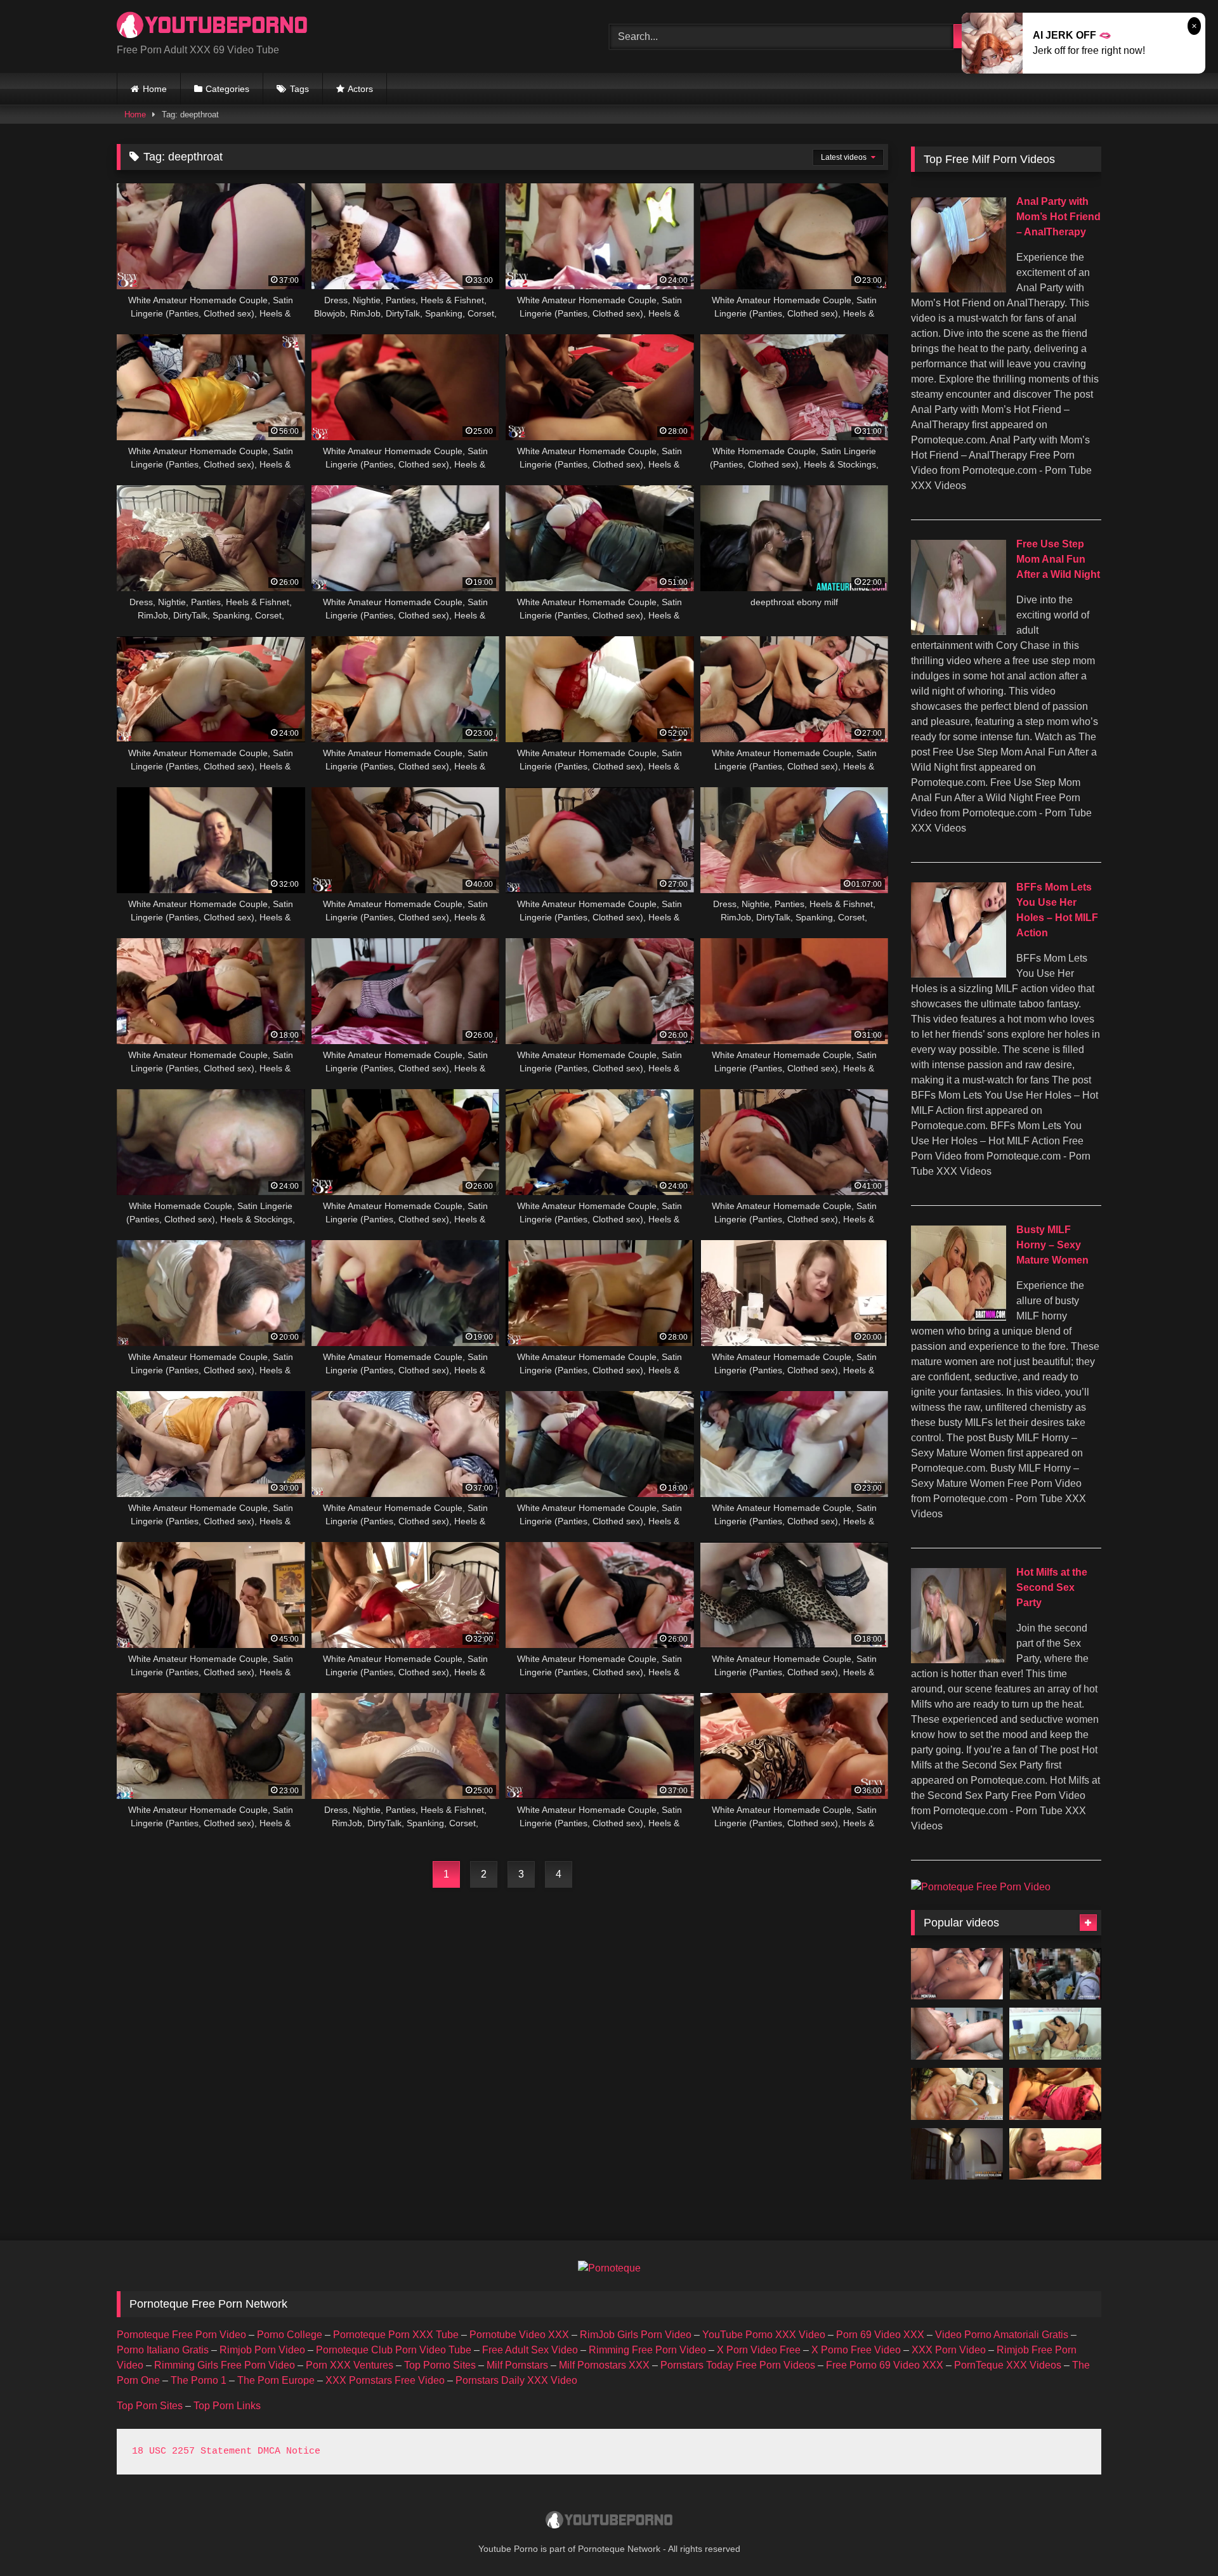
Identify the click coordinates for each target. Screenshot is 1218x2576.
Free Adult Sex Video (530, 2350)
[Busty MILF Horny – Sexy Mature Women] (959, 1317)
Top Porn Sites (150, 2406)
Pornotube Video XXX (519, 2335)
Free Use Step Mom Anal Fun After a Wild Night (1058, 559)
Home (155, 89)
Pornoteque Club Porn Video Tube (394, 2350)
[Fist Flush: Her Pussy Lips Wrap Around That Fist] (957, 2094)
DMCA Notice (289, 2451)
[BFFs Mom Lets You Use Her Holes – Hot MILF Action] (959, 974)
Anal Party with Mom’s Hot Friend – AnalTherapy (1058, 217)
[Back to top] (1179, 2538)
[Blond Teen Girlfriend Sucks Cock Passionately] (1055, 2154)
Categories (227, 89)
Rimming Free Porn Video (647, 2350)
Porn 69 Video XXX (880, 2335)
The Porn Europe (276, 2380)
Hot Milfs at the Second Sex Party (1052, 1587)
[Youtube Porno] (212, 26)
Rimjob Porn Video (262, 2350)
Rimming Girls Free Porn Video (225, 2365)
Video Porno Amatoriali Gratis (1002, 2335)
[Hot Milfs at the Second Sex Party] (959, 1660)
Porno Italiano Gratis (163, 2350)
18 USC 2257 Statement (192, 2451)
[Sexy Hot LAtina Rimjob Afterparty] (957, 2034)
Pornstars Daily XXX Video (516, 2380)
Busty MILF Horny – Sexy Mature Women (1052, 1245)
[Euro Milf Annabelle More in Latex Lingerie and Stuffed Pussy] (1055, 2034)
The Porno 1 (199, 2380)
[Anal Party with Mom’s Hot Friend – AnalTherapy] (959, 289)
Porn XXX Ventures (350, 2365)
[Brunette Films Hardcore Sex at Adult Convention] (1055, 1974)
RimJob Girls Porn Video (636, 2335)
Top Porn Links (227, 2406)
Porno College (290, 2335)
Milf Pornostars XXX (604, 2365)
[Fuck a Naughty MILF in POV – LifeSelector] (957, 2154)
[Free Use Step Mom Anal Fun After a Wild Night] (959, 631)
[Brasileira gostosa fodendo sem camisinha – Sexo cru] (957, 1974)
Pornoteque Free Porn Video (181, 2335)
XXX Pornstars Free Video (385, 2380)
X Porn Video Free (759, 2350)
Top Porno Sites (440, 2365)
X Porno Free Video (856, 2350)
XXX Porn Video (949, 2350)
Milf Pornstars (517, 2365)
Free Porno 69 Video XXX (885, 2365)
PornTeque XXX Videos (1008, 2365)
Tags (299, 89)
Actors (360, 89)
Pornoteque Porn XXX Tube (396, 2335)
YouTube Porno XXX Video (764, 2335)
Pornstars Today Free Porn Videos (738, 2365)
